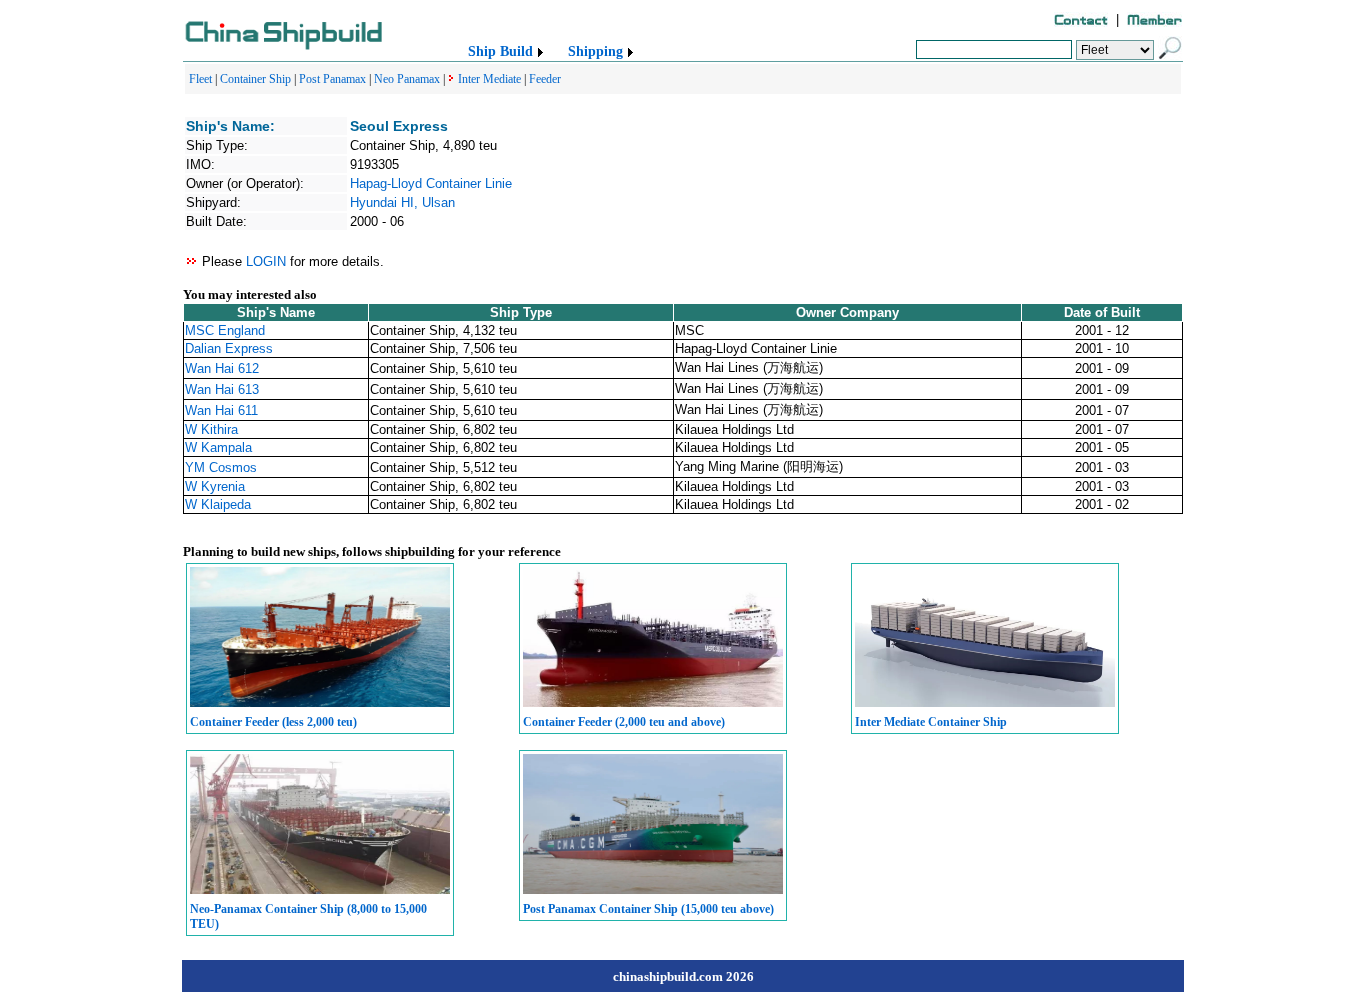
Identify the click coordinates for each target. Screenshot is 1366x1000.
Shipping (595, 51)
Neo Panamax (407, 79)
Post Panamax (332, 79)
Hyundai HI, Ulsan (402, 202)
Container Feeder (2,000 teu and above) (624, 722)
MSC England (225, 330)
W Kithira (211, 429)
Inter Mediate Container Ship (931, 722)
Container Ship (255, 79)
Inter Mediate (489, 79)
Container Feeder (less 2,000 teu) (273, 722)
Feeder (545, 79)
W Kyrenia (215, 486)
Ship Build (500, 51)
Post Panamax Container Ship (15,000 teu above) (648, 909)
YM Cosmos (221, 467)
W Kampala (218, 447)
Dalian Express (229, 348)
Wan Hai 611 (221, 410)
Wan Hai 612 (222, 368)
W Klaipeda (218, 504)
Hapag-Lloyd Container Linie (431, 183)
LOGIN (266, 261)
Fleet (200, 79)
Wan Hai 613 (222, 389)
